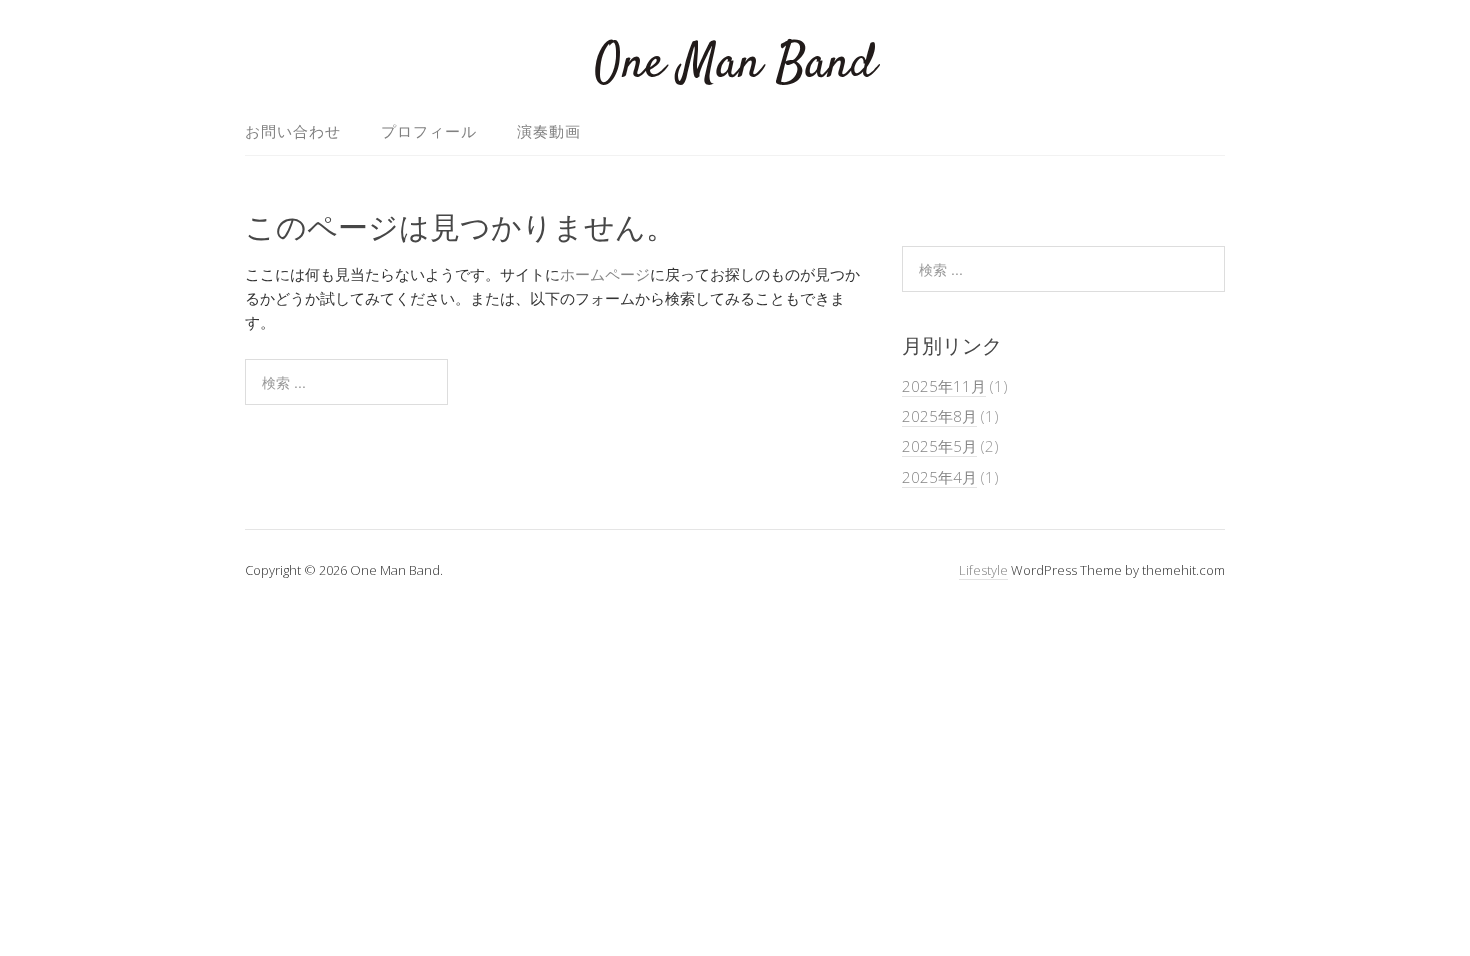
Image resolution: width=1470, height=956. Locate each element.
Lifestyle (983, 570)
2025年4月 (939, 477)
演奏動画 (549, 131)
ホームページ (605, 274)
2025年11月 (944, 386)
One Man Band (735, 64)
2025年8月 (939, 416)
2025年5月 (939, 446)
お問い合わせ (293, 131)
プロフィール (429, 131)
